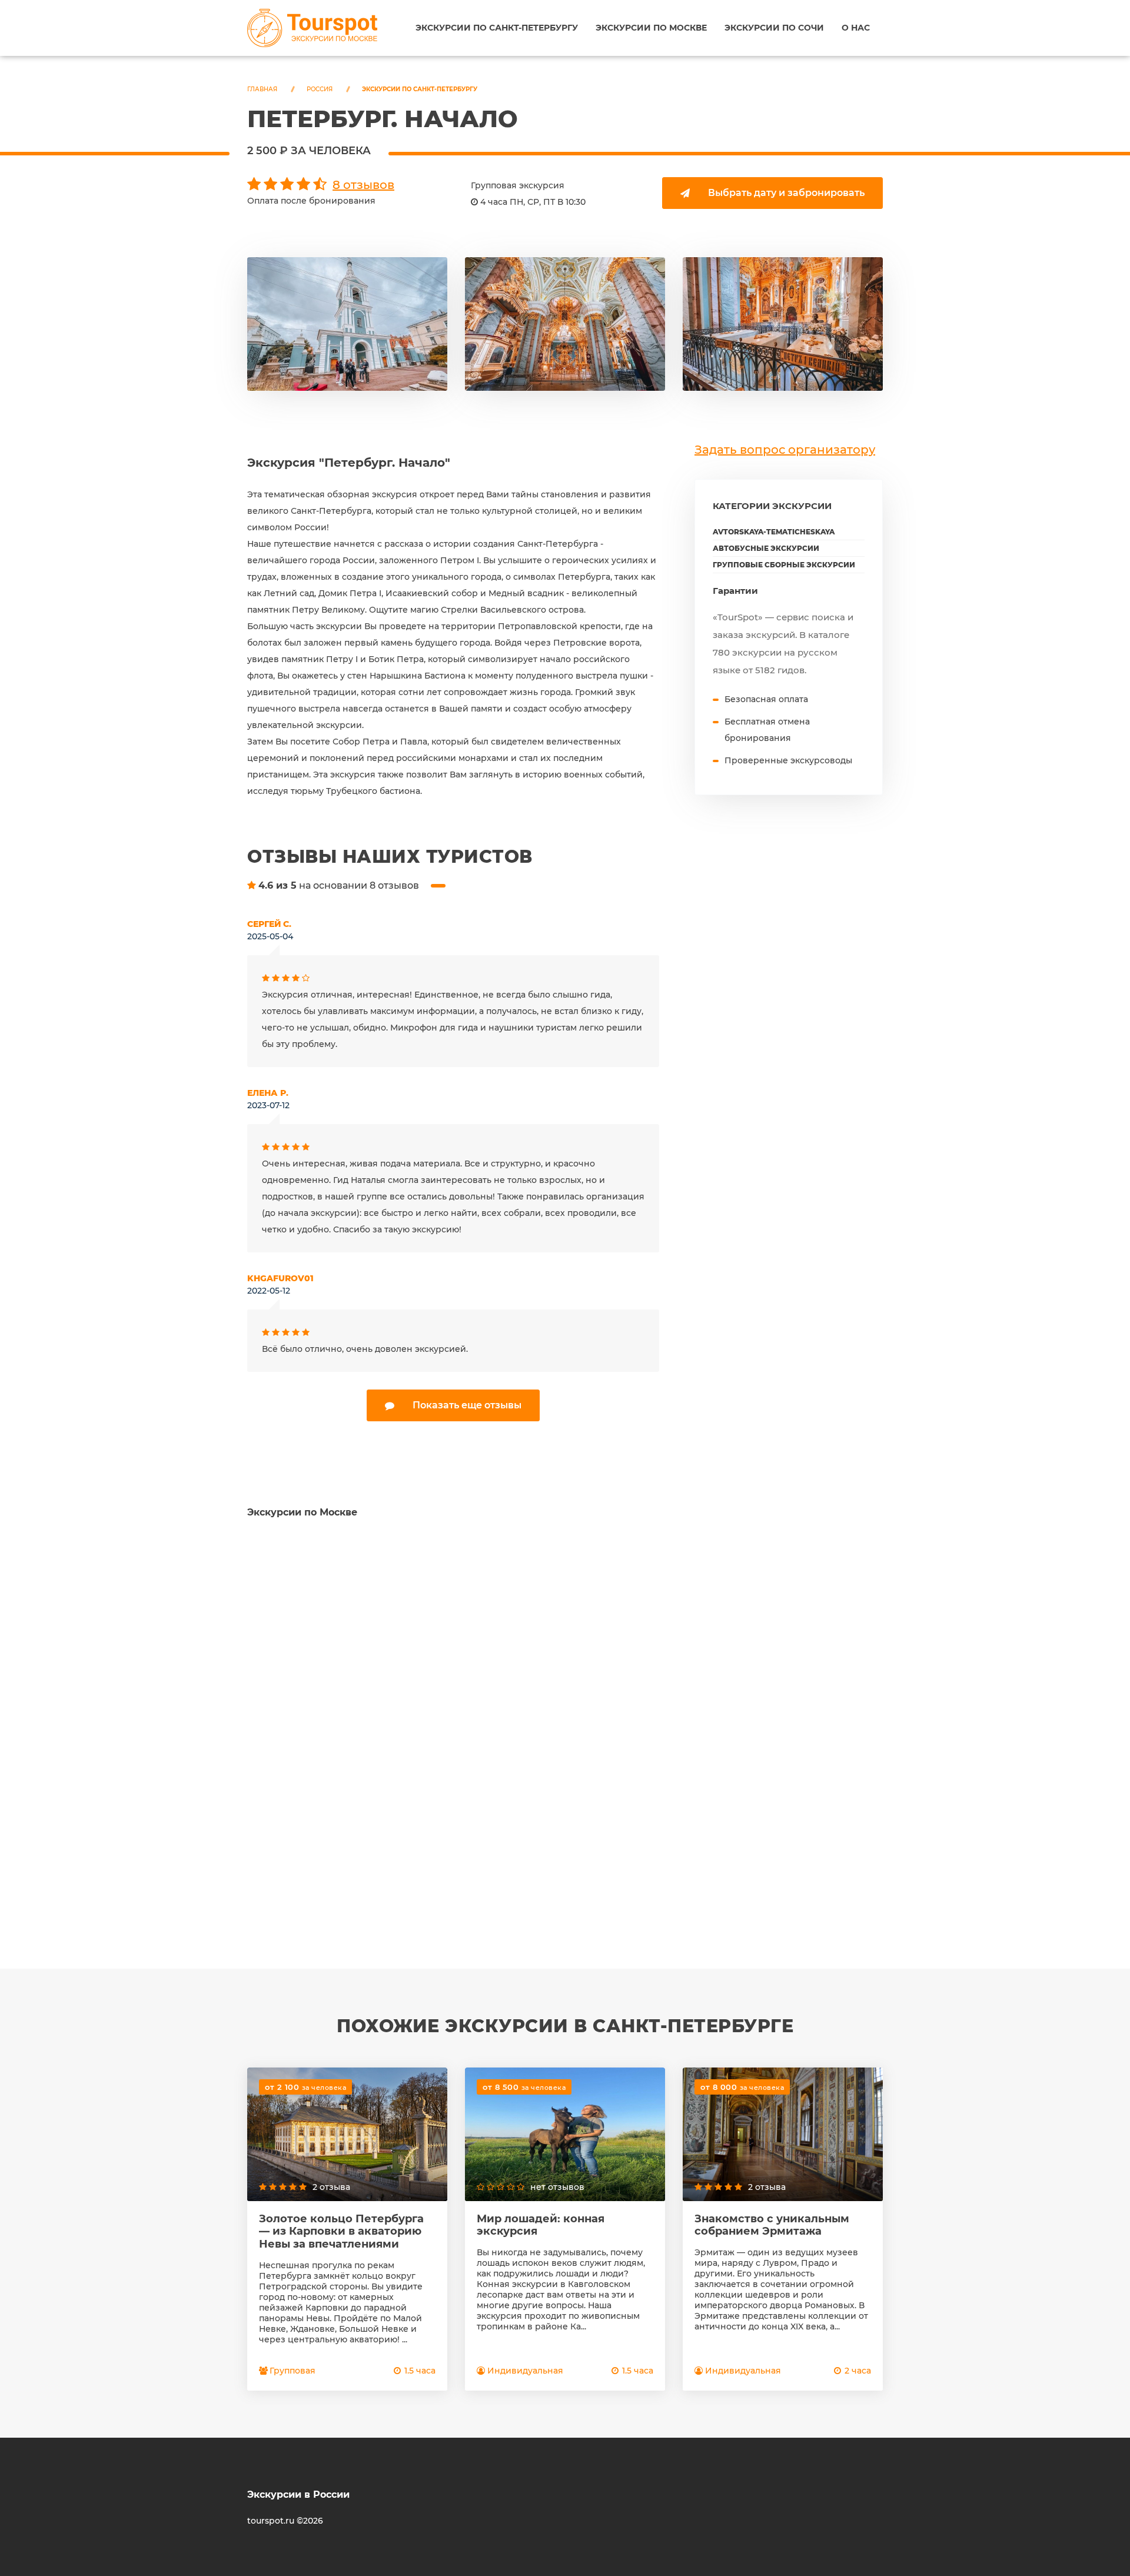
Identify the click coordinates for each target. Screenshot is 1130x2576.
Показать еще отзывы (467, 1405)
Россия (320, 89)
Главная (262, 89)
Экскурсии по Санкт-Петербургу (497, 28)
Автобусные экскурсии (766, 548)
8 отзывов (363, 185)
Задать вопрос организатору (785, 450)
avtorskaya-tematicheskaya (774, 532)
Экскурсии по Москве (651, 28)
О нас (856, 28)
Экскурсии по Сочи (774, 28)
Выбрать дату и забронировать (786, 193)
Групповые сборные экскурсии (784, 565)
